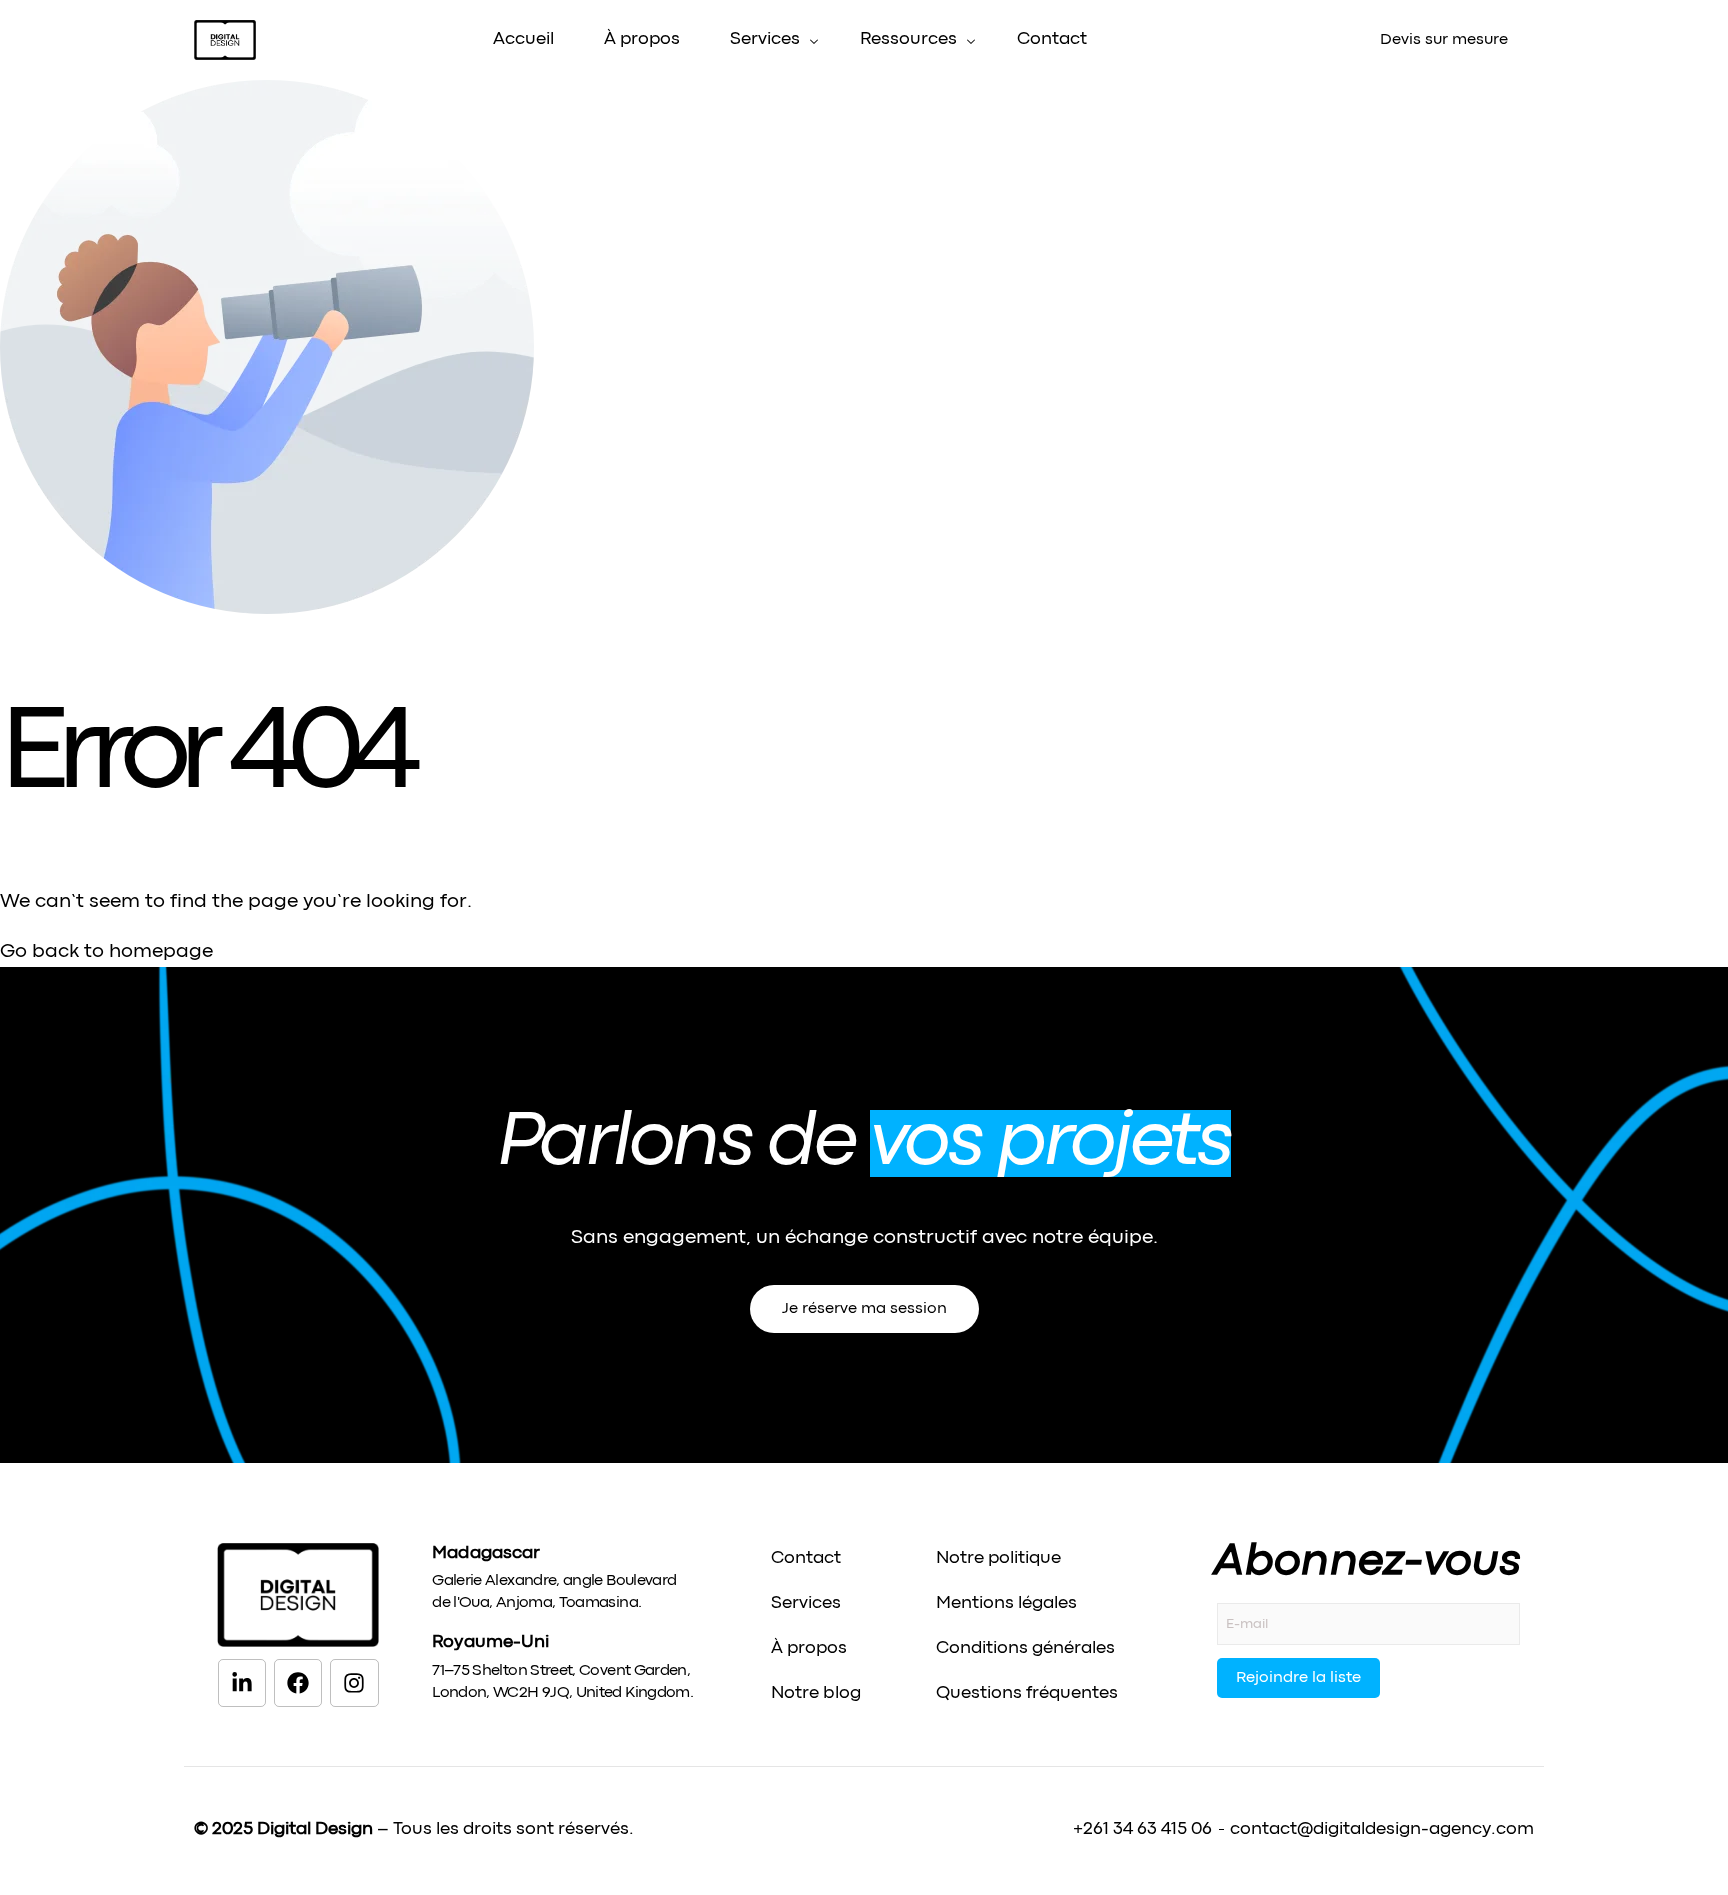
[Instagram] (354, 1683)
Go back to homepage (106, 951)
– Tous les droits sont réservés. (445, 1829)
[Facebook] (298, 1683)
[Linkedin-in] (242, 1683)
